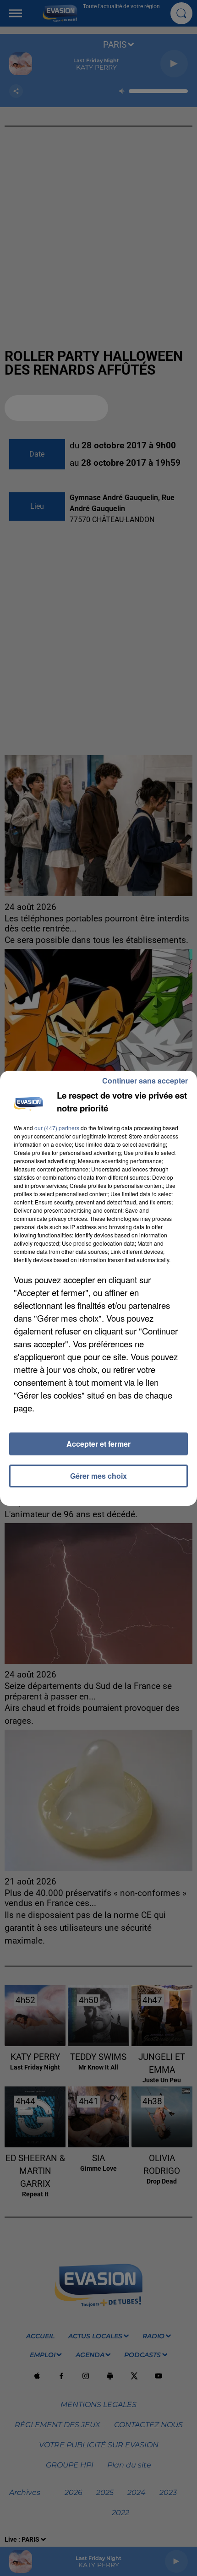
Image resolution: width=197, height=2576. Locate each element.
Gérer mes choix (98, 1476)
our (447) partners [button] (57, 1128)
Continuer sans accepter (145, 1081)
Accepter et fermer (98, 1444)
